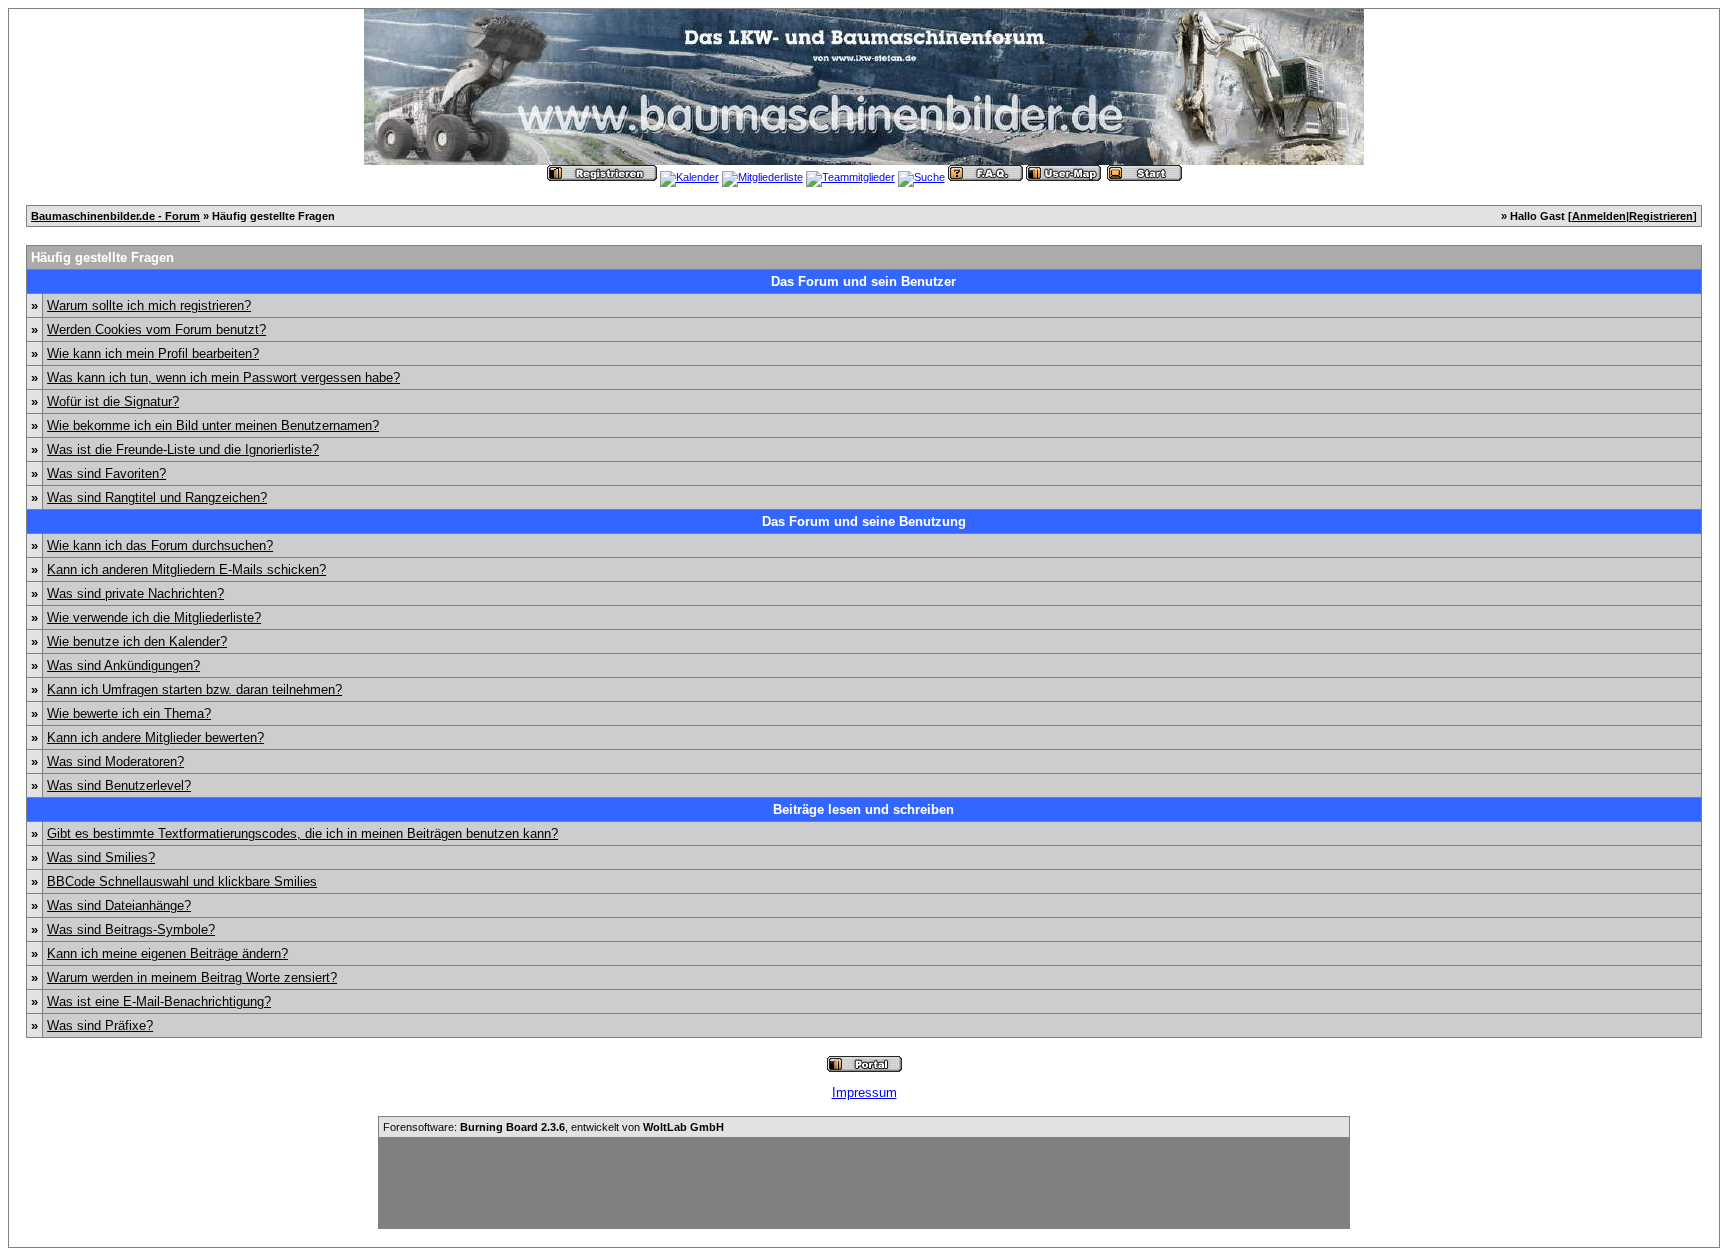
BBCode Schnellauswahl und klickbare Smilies (182, 881)
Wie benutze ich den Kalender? (137, 641)
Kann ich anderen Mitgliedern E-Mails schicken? (186, 569)
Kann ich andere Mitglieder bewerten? (155, 737)
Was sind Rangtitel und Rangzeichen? (157, 497)
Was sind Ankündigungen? (123, 665)
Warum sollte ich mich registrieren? (149, 305)
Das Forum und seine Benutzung (864, 521)
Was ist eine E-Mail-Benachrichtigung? (159, 1001)
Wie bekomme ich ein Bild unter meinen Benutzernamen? (213, 425)
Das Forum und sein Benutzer (863, 281)
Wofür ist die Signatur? (113, 401)
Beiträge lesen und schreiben (863, 809)
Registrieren (1661, 216)
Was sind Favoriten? (106, 473)
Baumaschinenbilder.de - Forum (115, 216)
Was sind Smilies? (101, 857)
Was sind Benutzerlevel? (119, 785)
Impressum (864, 1092)
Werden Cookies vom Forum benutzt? (156, 329)
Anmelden (1599, 216)
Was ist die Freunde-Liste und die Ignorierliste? (183, 449)
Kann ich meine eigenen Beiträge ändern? (167, 953)
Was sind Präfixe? (100, 1025)
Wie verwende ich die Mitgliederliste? (154, 617)
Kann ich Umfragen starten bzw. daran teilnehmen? (194, 689)
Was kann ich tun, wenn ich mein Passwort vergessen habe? (223, 377)
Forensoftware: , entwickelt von (553, 1127)
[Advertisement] (864, 1183)
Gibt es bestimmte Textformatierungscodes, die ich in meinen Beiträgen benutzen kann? (302, 833)
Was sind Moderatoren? (115, 761)
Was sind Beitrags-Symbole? (131, 929)
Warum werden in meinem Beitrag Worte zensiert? (192, 977)
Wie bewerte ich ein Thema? (129, 713)
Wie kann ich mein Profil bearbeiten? (153, 353)
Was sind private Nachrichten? (135, 593)
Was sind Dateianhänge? (119, 905)
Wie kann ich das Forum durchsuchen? (160, 545)
